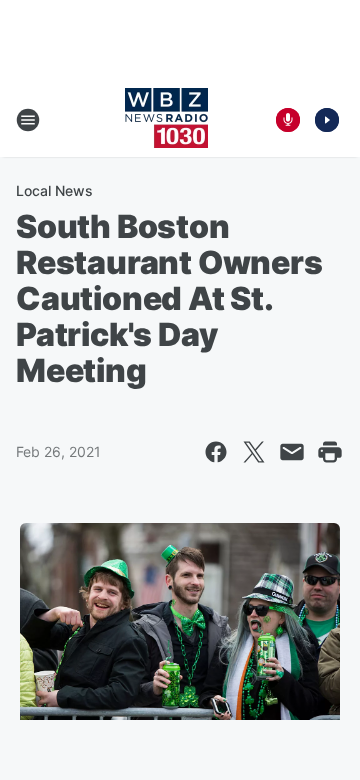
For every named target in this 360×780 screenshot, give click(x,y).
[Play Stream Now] (327, 120)
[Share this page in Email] (292, 452)
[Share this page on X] (254, 452)
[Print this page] (330, 452)
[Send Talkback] (288, 120)
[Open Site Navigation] (28, 120)
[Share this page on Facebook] (216, 452)
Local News (54, 190)
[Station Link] (166, 120)
